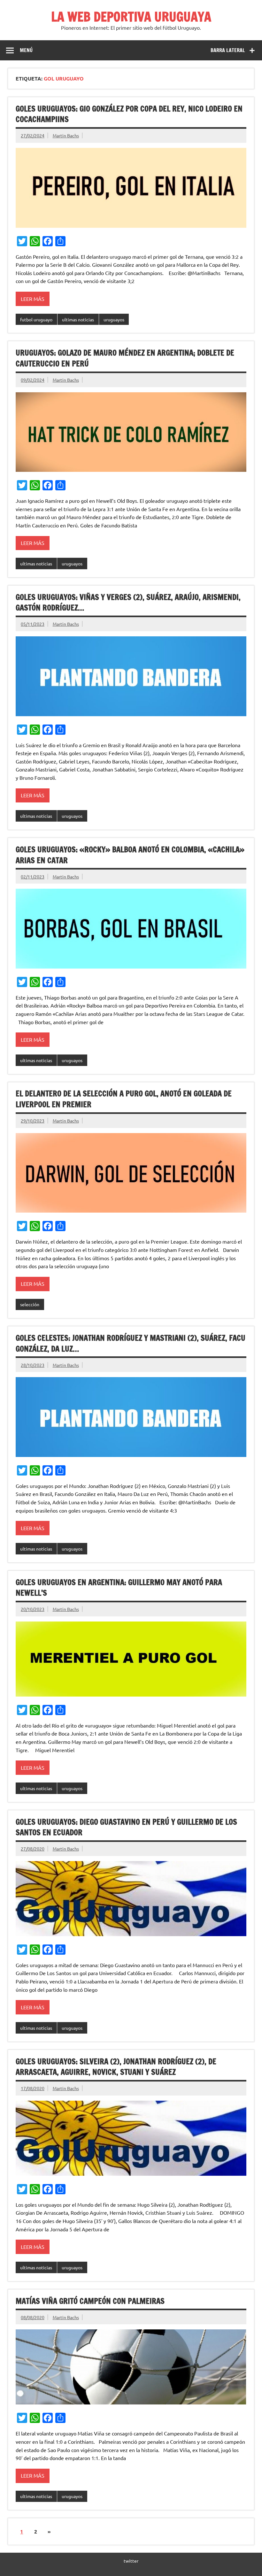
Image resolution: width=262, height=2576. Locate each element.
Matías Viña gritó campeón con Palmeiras (90, 2301)
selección (30, 1304)
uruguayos (114, 319)
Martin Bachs (66, 135)
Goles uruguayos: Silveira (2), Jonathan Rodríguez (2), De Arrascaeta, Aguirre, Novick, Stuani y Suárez (116, 2067)
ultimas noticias (78, 319)
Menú (26, 50)
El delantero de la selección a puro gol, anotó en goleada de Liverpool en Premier (124, 1099)
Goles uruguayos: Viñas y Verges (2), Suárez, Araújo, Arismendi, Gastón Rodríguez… (128, 602)
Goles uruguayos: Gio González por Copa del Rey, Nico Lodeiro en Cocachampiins (129, 114)
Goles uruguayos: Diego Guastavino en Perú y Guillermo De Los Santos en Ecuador (126, 1827)
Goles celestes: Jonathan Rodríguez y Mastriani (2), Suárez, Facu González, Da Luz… (131, 1343)
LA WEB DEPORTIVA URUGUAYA (131, 16)
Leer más (33, 299)
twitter (131, 2561)
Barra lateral (228, 50)
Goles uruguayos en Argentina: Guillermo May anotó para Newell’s (119, 1588)
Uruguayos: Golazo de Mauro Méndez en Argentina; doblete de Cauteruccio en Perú (125, 358)
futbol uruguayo (36, 319)
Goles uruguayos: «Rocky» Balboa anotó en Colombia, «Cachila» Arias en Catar (130, 855)
